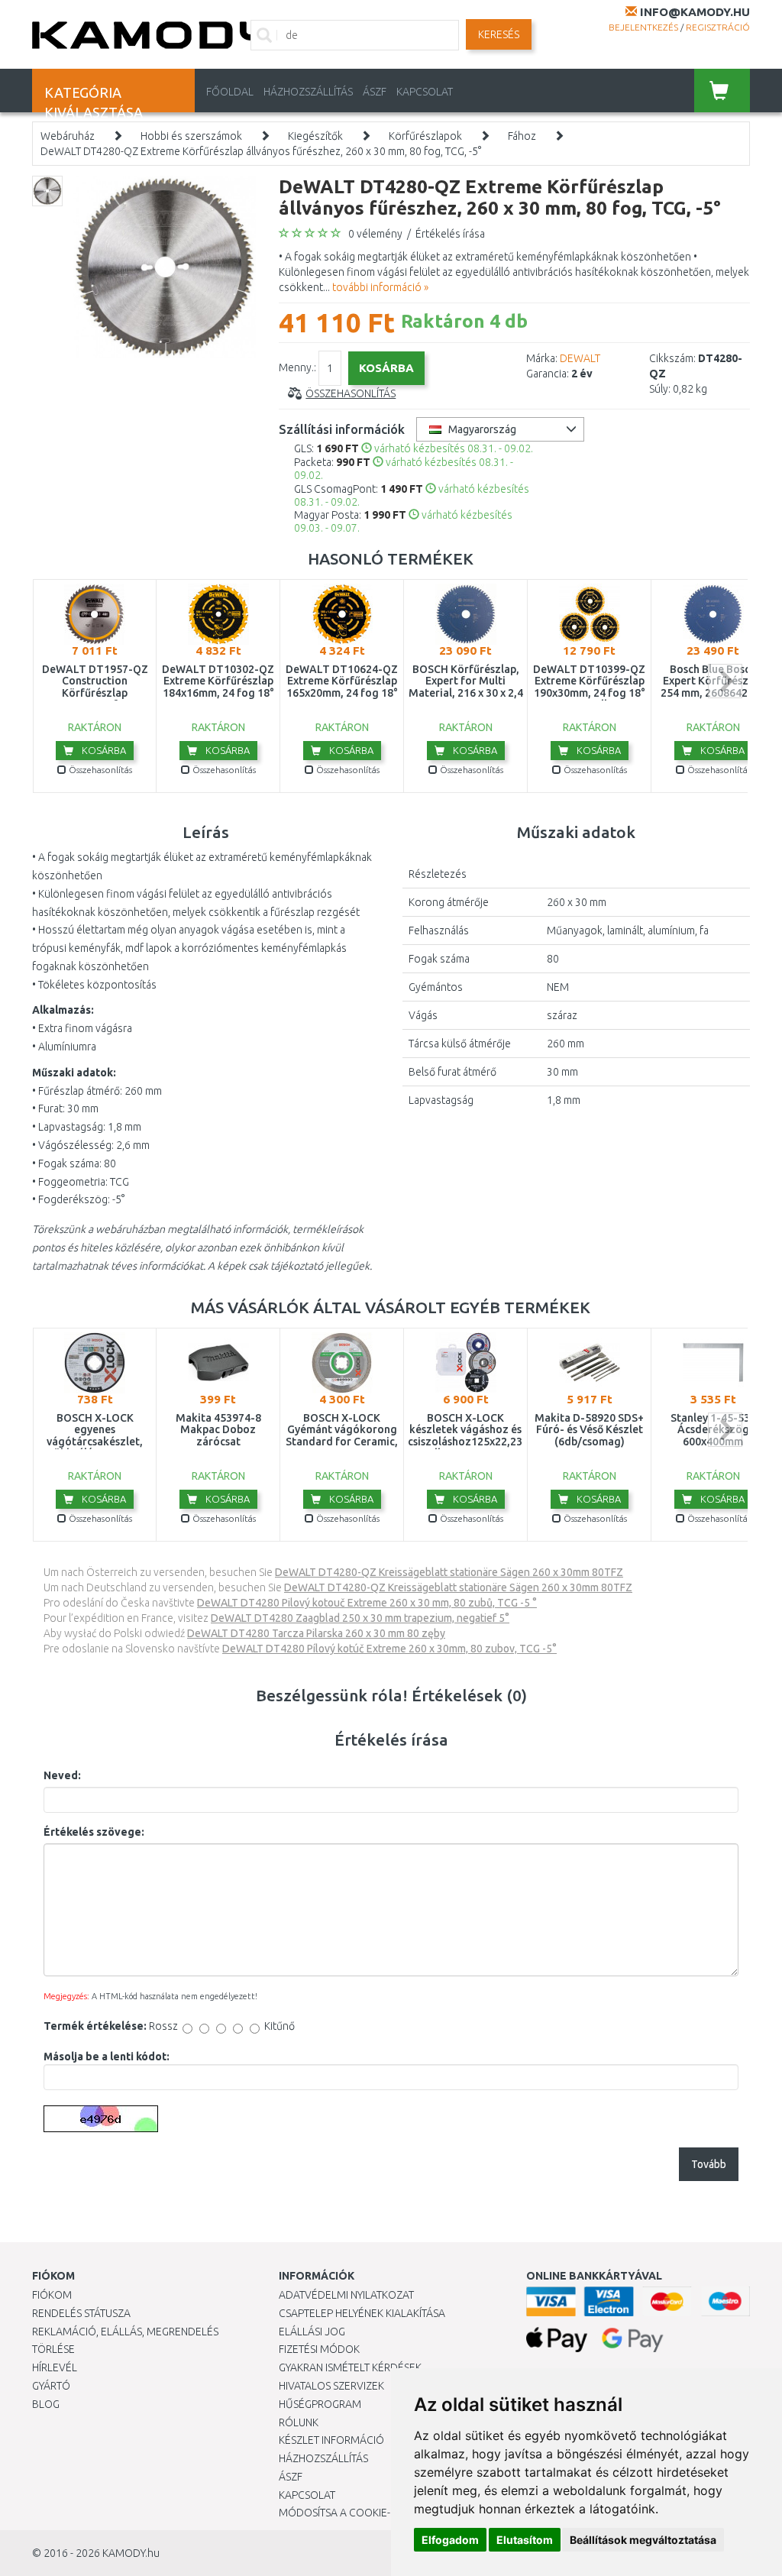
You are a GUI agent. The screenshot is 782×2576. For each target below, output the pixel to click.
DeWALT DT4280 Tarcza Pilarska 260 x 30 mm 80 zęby (316, 1633)
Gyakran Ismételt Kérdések (350, 2367)
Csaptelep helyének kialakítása (362, 2313)
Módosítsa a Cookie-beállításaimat (374, 2513)
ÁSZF (375, 92)
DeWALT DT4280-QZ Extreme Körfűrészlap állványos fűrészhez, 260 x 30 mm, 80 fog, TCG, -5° (261, 151)
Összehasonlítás (351, 393)
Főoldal (230, 92)
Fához (522, 136)
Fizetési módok (319, 2349)
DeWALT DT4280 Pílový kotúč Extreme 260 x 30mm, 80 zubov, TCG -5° (389, 1649)
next (725, 681)
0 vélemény (375, 234)
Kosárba (103, 750)
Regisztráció (718, 27)
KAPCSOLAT (425, 92)
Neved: (62, 1775)
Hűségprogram (320, 2404)
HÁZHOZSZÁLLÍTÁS (308, 92)
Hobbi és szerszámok (191, 136)
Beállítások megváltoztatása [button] (643, 2540)
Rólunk (299, 2422)
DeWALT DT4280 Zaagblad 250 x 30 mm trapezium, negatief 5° (360, 1618)
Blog (46, 2404)
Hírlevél (55, 2367)
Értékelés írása (450, 234)
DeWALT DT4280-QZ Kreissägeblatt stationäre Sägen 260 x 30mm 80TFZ (449, 1572)
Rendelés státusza (81, 2313)
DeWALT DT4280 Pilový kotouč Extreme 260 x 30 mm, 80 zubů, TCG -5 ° (367, 1603)
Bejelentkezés (643, 27)
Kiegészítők (315, 136)
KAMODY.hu (131, 2553)
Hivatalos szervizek (331, 2386)
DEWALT (580, 358)
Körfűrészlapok (425, 136)
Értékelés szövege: (94, 1832)
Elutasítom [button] (525, 2540)
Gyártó (51, 2386)
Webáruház (68, 136)
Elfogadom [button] (450, 2540)
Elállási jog (312, 2332)
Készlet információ (331, 2440)
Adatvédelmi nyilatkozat (346, 2295)
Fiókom (52, 2295)
